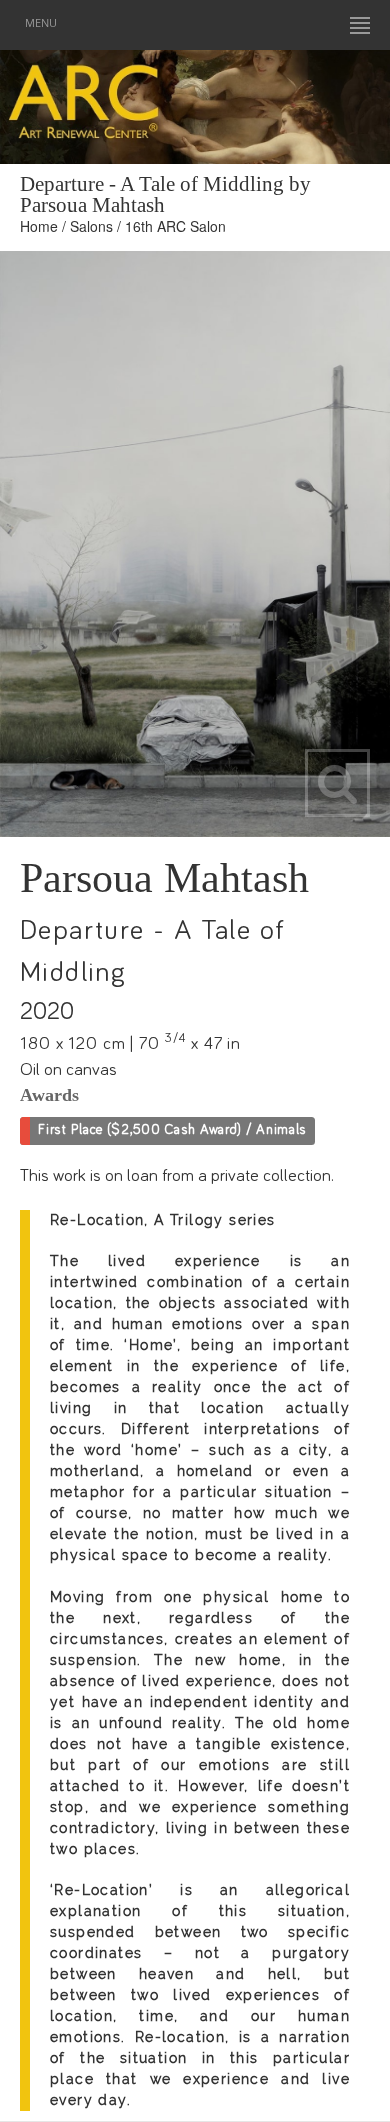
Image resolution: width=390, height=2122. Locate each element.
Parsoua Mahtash (164, 878)
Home (39, 226)
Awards (49, 1095)
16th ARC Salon (175, 226)
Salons (91, 226)
